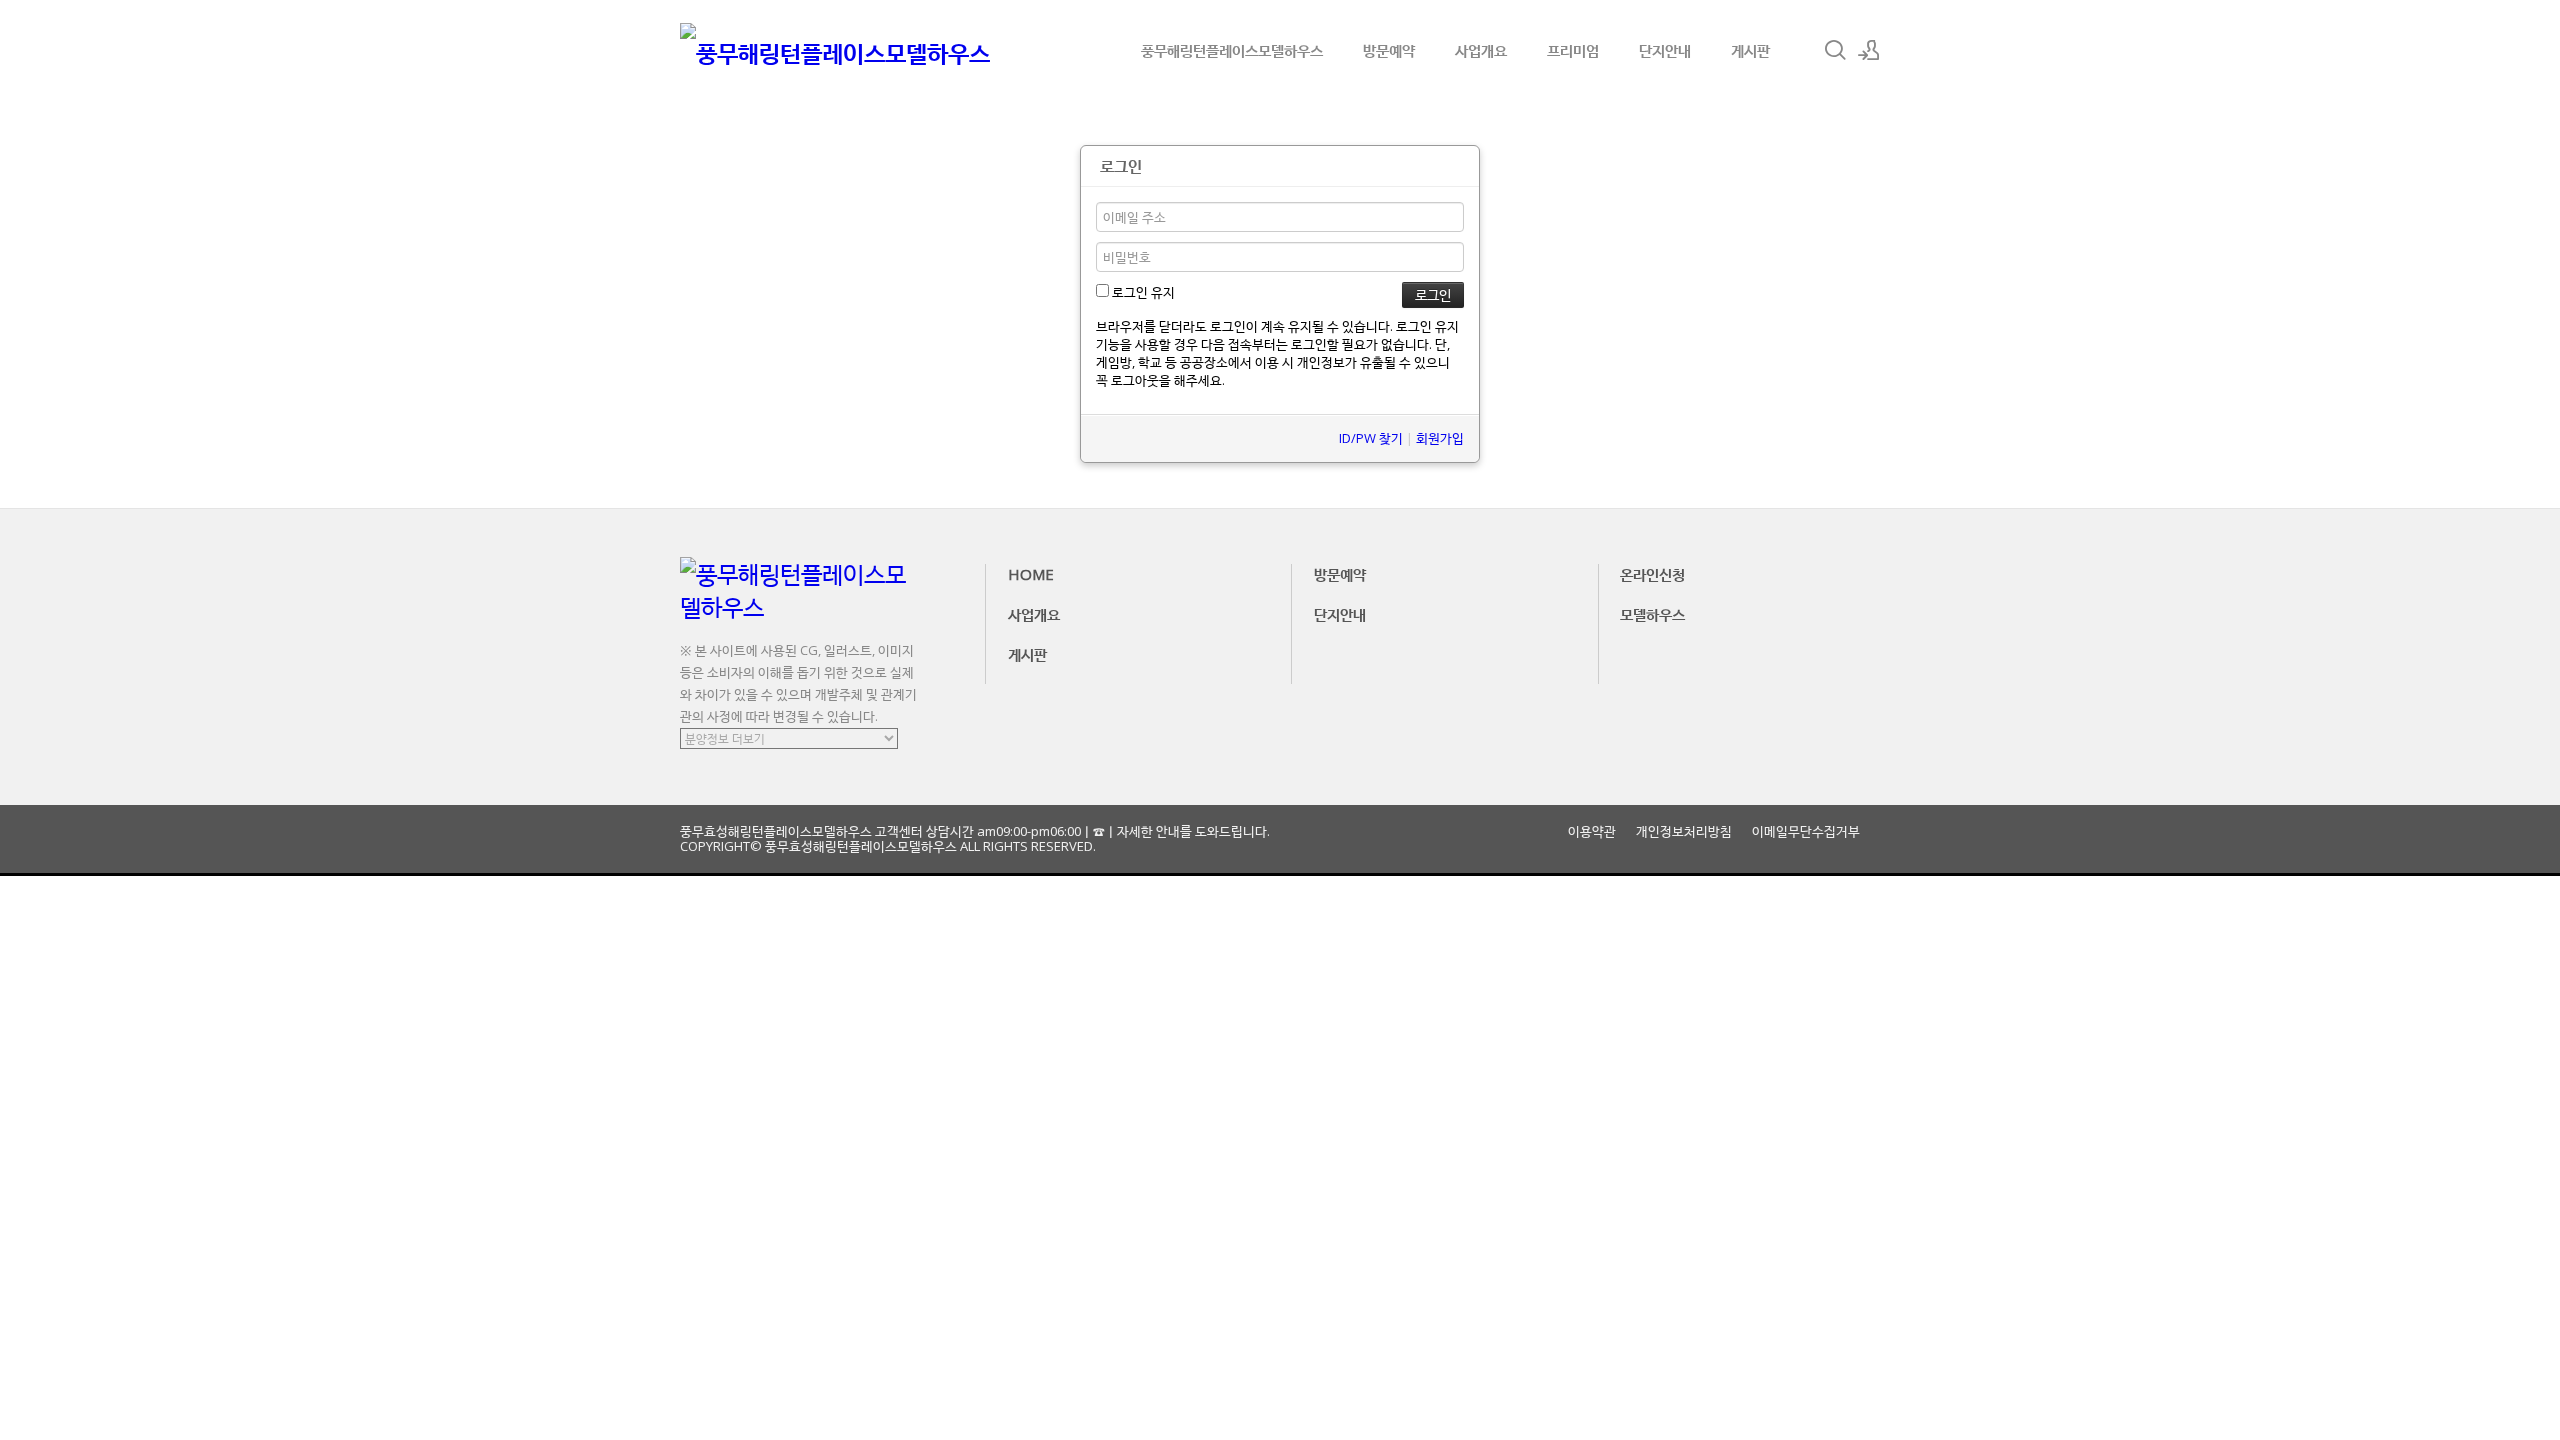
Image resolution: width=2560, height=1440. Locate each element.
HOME (1031, 574)
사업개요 (1481, 50)
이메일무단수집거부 (1806, 831)
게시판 (1750, 50)
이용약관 (1592, 831)
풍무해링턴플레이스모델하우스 (1232, 50)
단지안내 (1665, 50)
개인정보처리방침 (1684, 831)
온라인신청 (1652, 574)
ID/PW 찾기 (1371, 438)
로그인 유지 (1142, 292)
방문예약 (1389, 50)
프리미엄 (1573, 50)
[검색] (1835, 50)
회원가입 (1440, 438)
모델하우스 (1652, 614)
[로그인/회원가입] (1869, 50)
